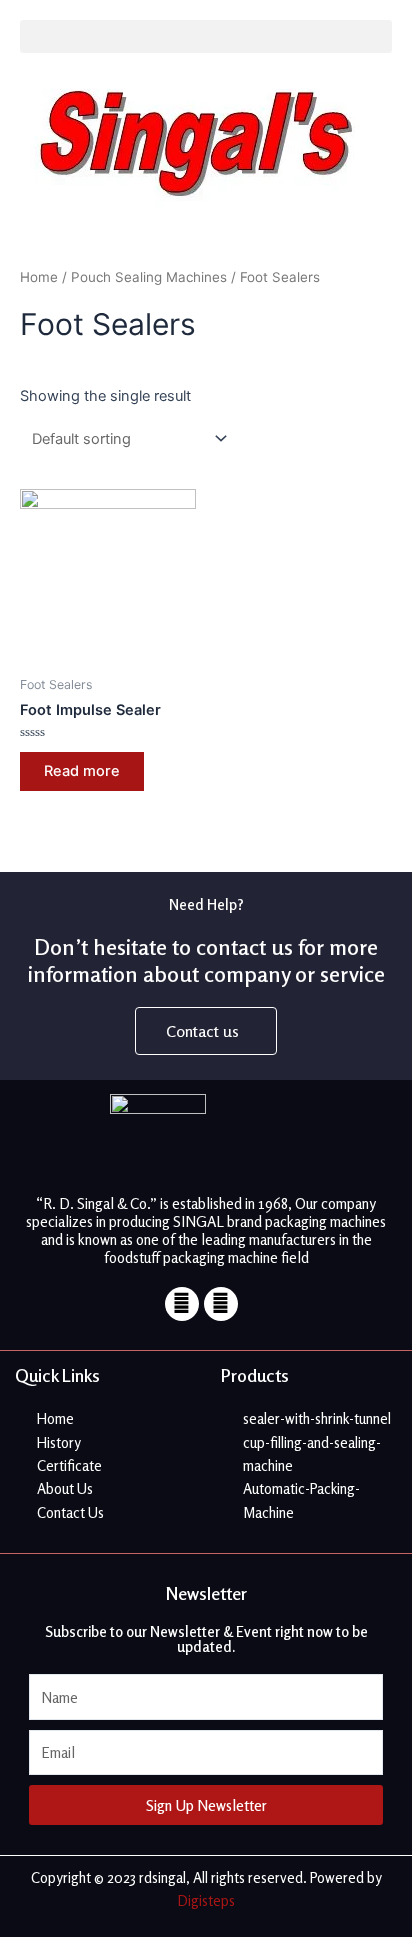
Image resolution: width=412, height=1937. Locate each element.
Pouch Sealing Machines (149, 277)
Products (255, 1375)
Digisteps (206, 1900)
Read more (82, 771)
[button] (206, 36)
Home (39, 277)
